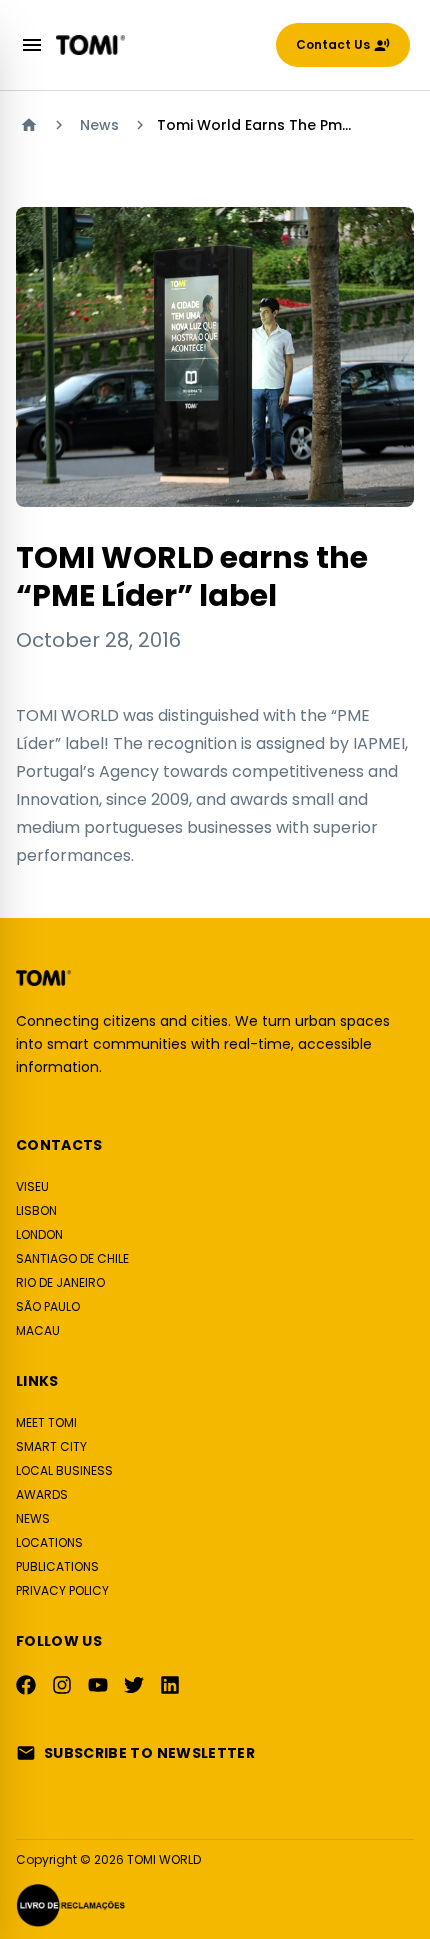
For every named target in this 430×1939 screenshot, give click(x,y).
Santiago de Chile (72, 1258)
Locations (49, 1542)
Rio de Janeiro (60, 1282)
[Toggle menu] (32, 45)
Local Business (64, 1470)
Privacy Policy (62, 1590)
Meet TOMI (46, 1422)
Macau (38, 1330)
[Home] (29, 125)
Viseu (32, 1186)
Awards (42, 1494)
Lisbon (36, 1210)
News (99, 125)
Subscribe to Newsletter (149, 1753)
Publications (57, 1566)
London (39, 1234)
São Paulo (48, 1306)
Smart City (51, 1446)
